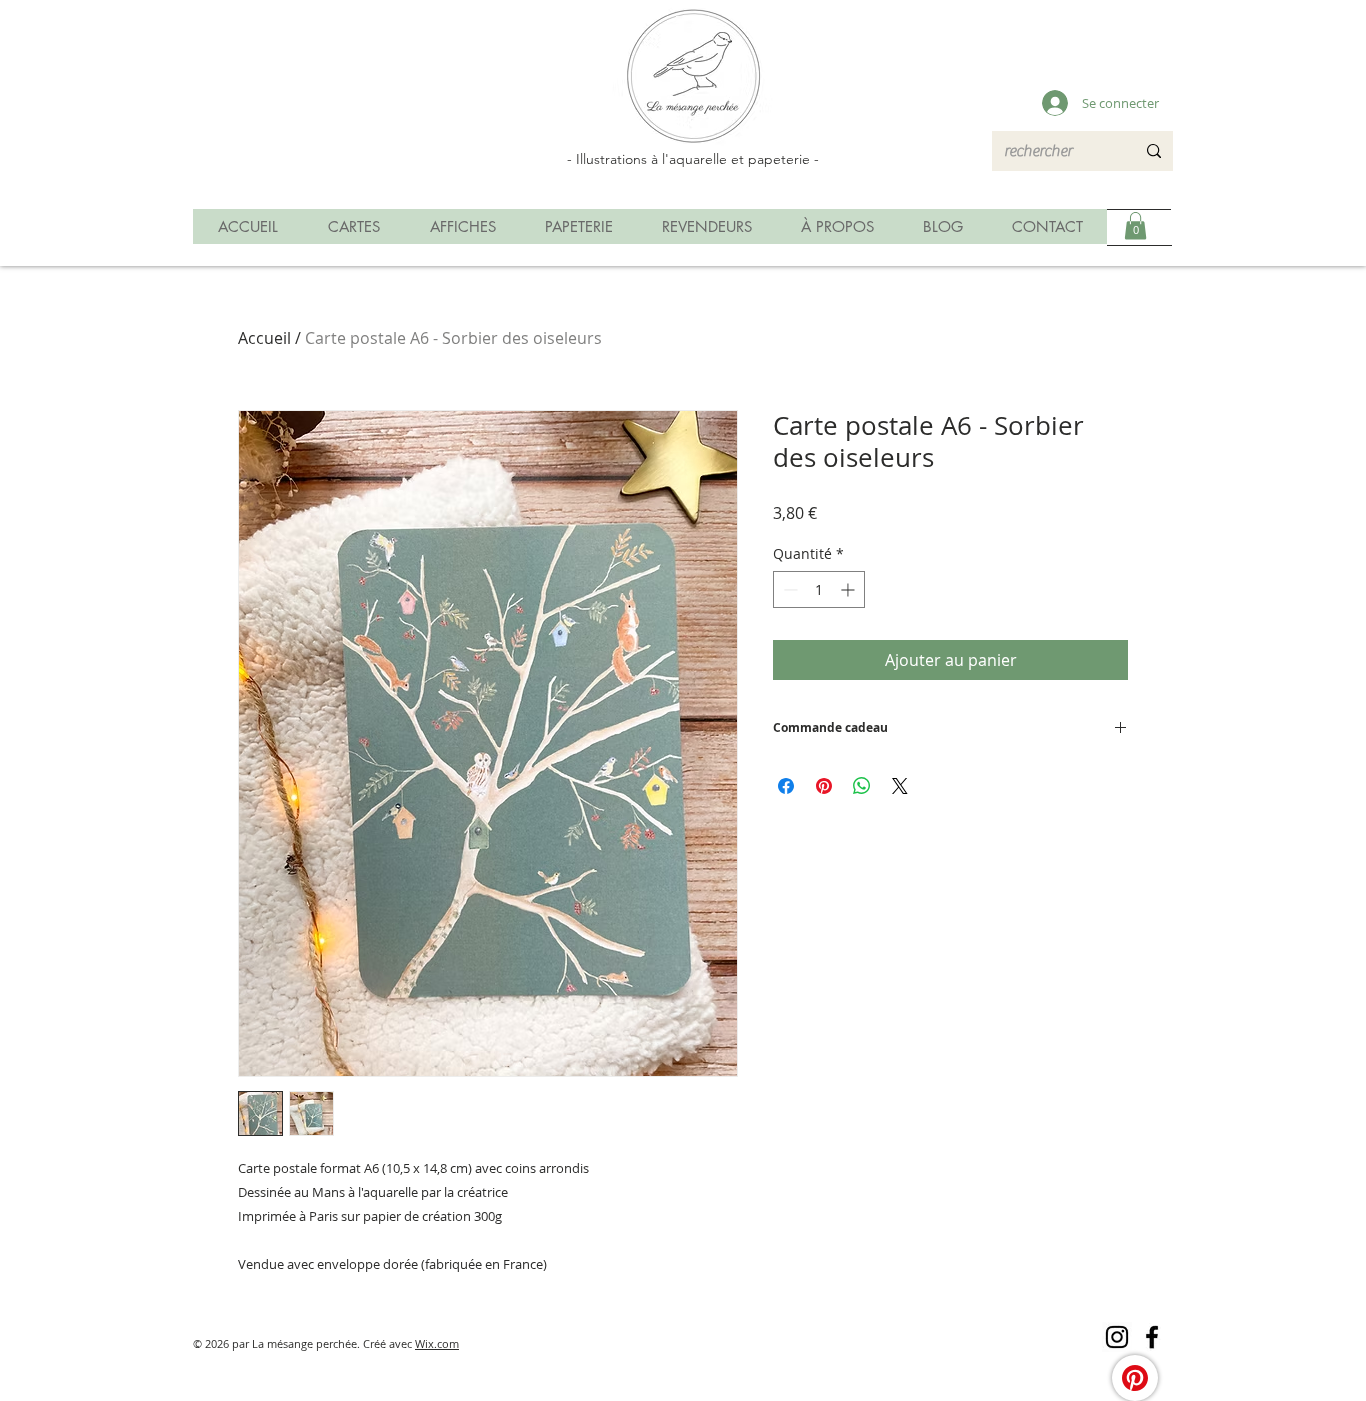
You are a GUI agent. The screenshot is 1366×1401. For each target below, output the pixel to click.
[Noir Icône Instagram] (1117, 1337)
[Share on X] (900, 786)
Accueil (264, 338)
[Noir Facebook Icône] (1152, 1337)
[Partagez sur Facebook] (786, 786)
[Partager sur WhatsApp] (862, 786)
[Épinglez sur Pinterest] (824, 786)
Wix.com (437, 1343)
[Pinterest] (1135, 1378)
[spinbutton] (819, 589)
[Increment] (849, 589)
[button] (1135, 225)
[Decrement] (788, 589)
